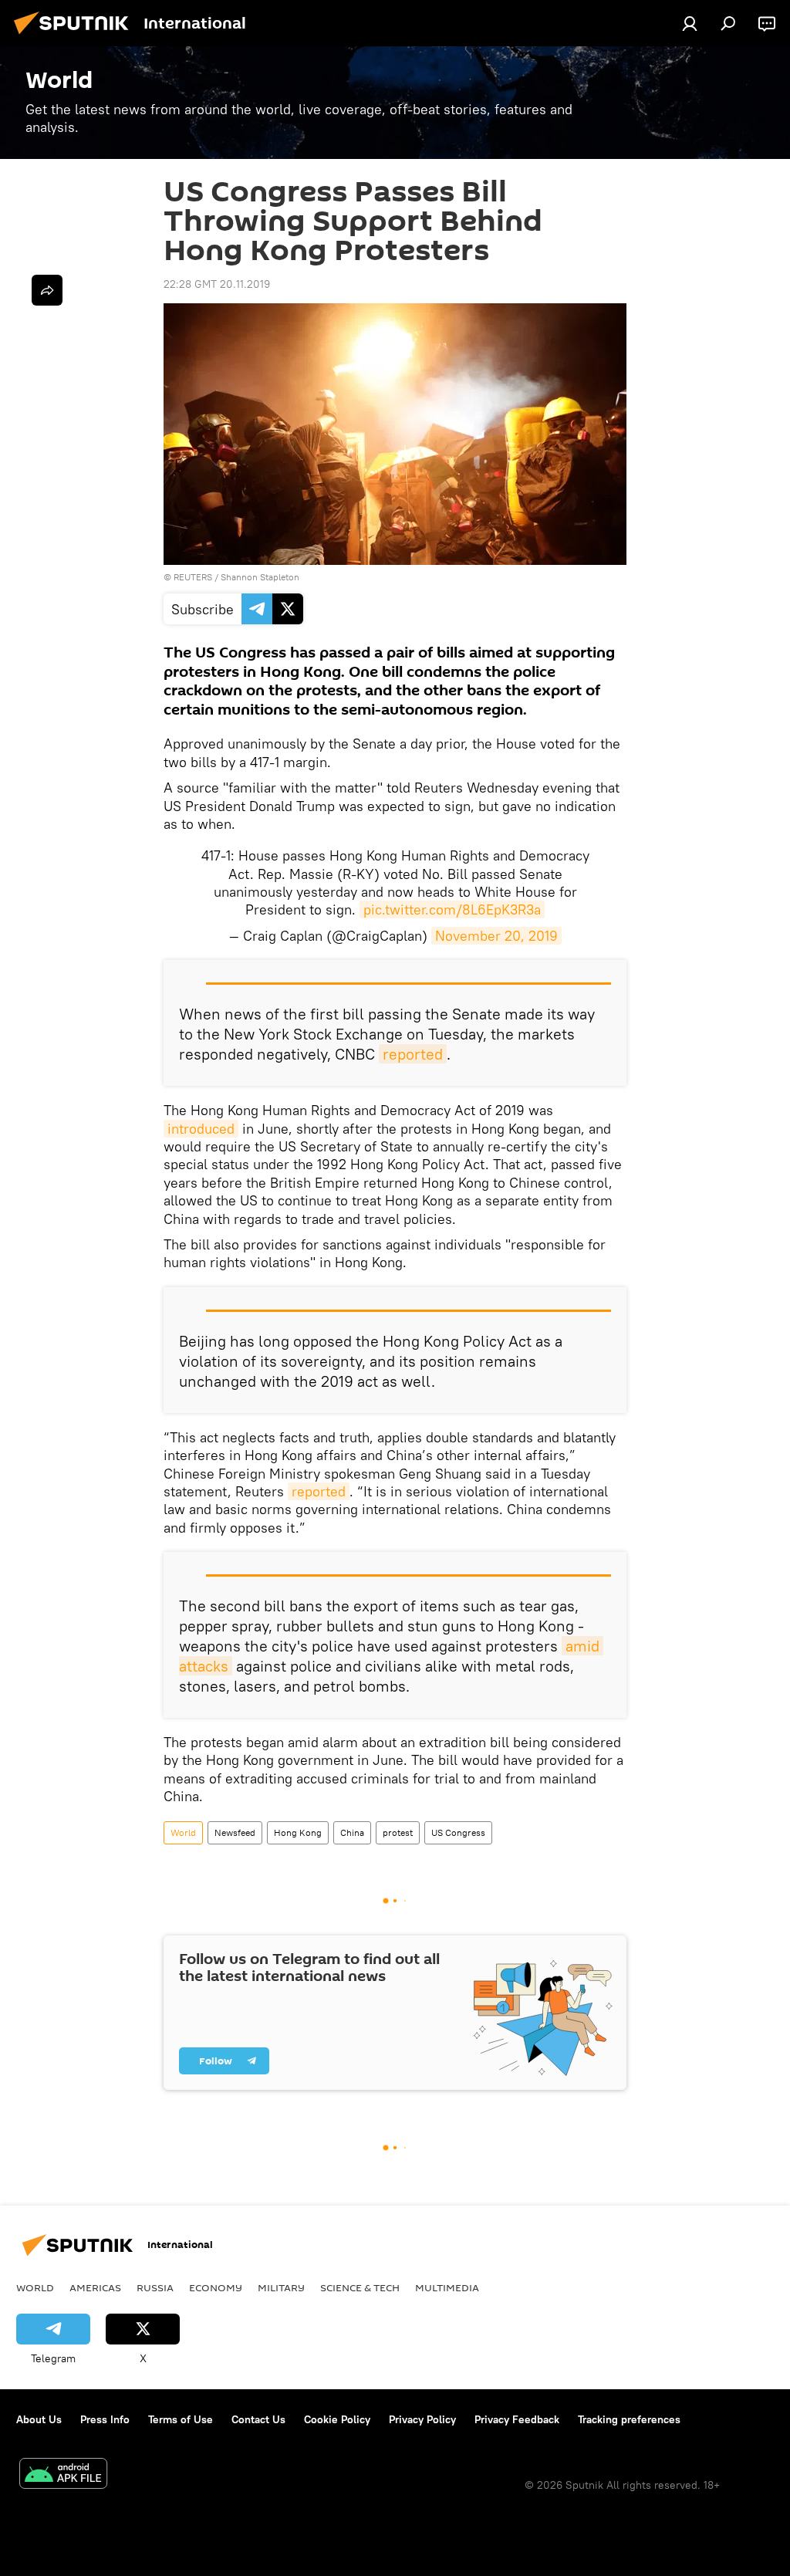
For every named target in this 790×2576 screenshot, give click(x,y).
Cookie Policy (337, 2419)
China (352, 1832)
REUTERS (193, 577)
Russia (155, 2287)
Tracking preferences (629, 2419)
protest (398, 1832)
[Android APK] (63, 2475)
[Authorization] (690, 23)
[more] (47, 290)
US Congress (458, 1832)
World (183, 1832)
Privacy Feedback (517, 2419)
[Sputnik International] (76, 36)
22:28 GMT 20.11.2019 (217, 284)
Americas (95, 2287)
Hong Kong (298, 1832)
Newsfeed (235, 1832)
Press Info (105, 2419)
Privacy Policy (422, 2419)
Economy (216, 2287)
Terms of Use (181, 2419)
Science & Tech (360, 2287)
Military (281, 2287)
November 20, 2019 (496, 936)
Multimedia (447, 2287)
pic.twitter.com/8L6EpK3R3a (452, 909)
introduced (201, 1129)
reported (413, 1054)
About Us (39, 2419)
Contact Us (258, 2419)
